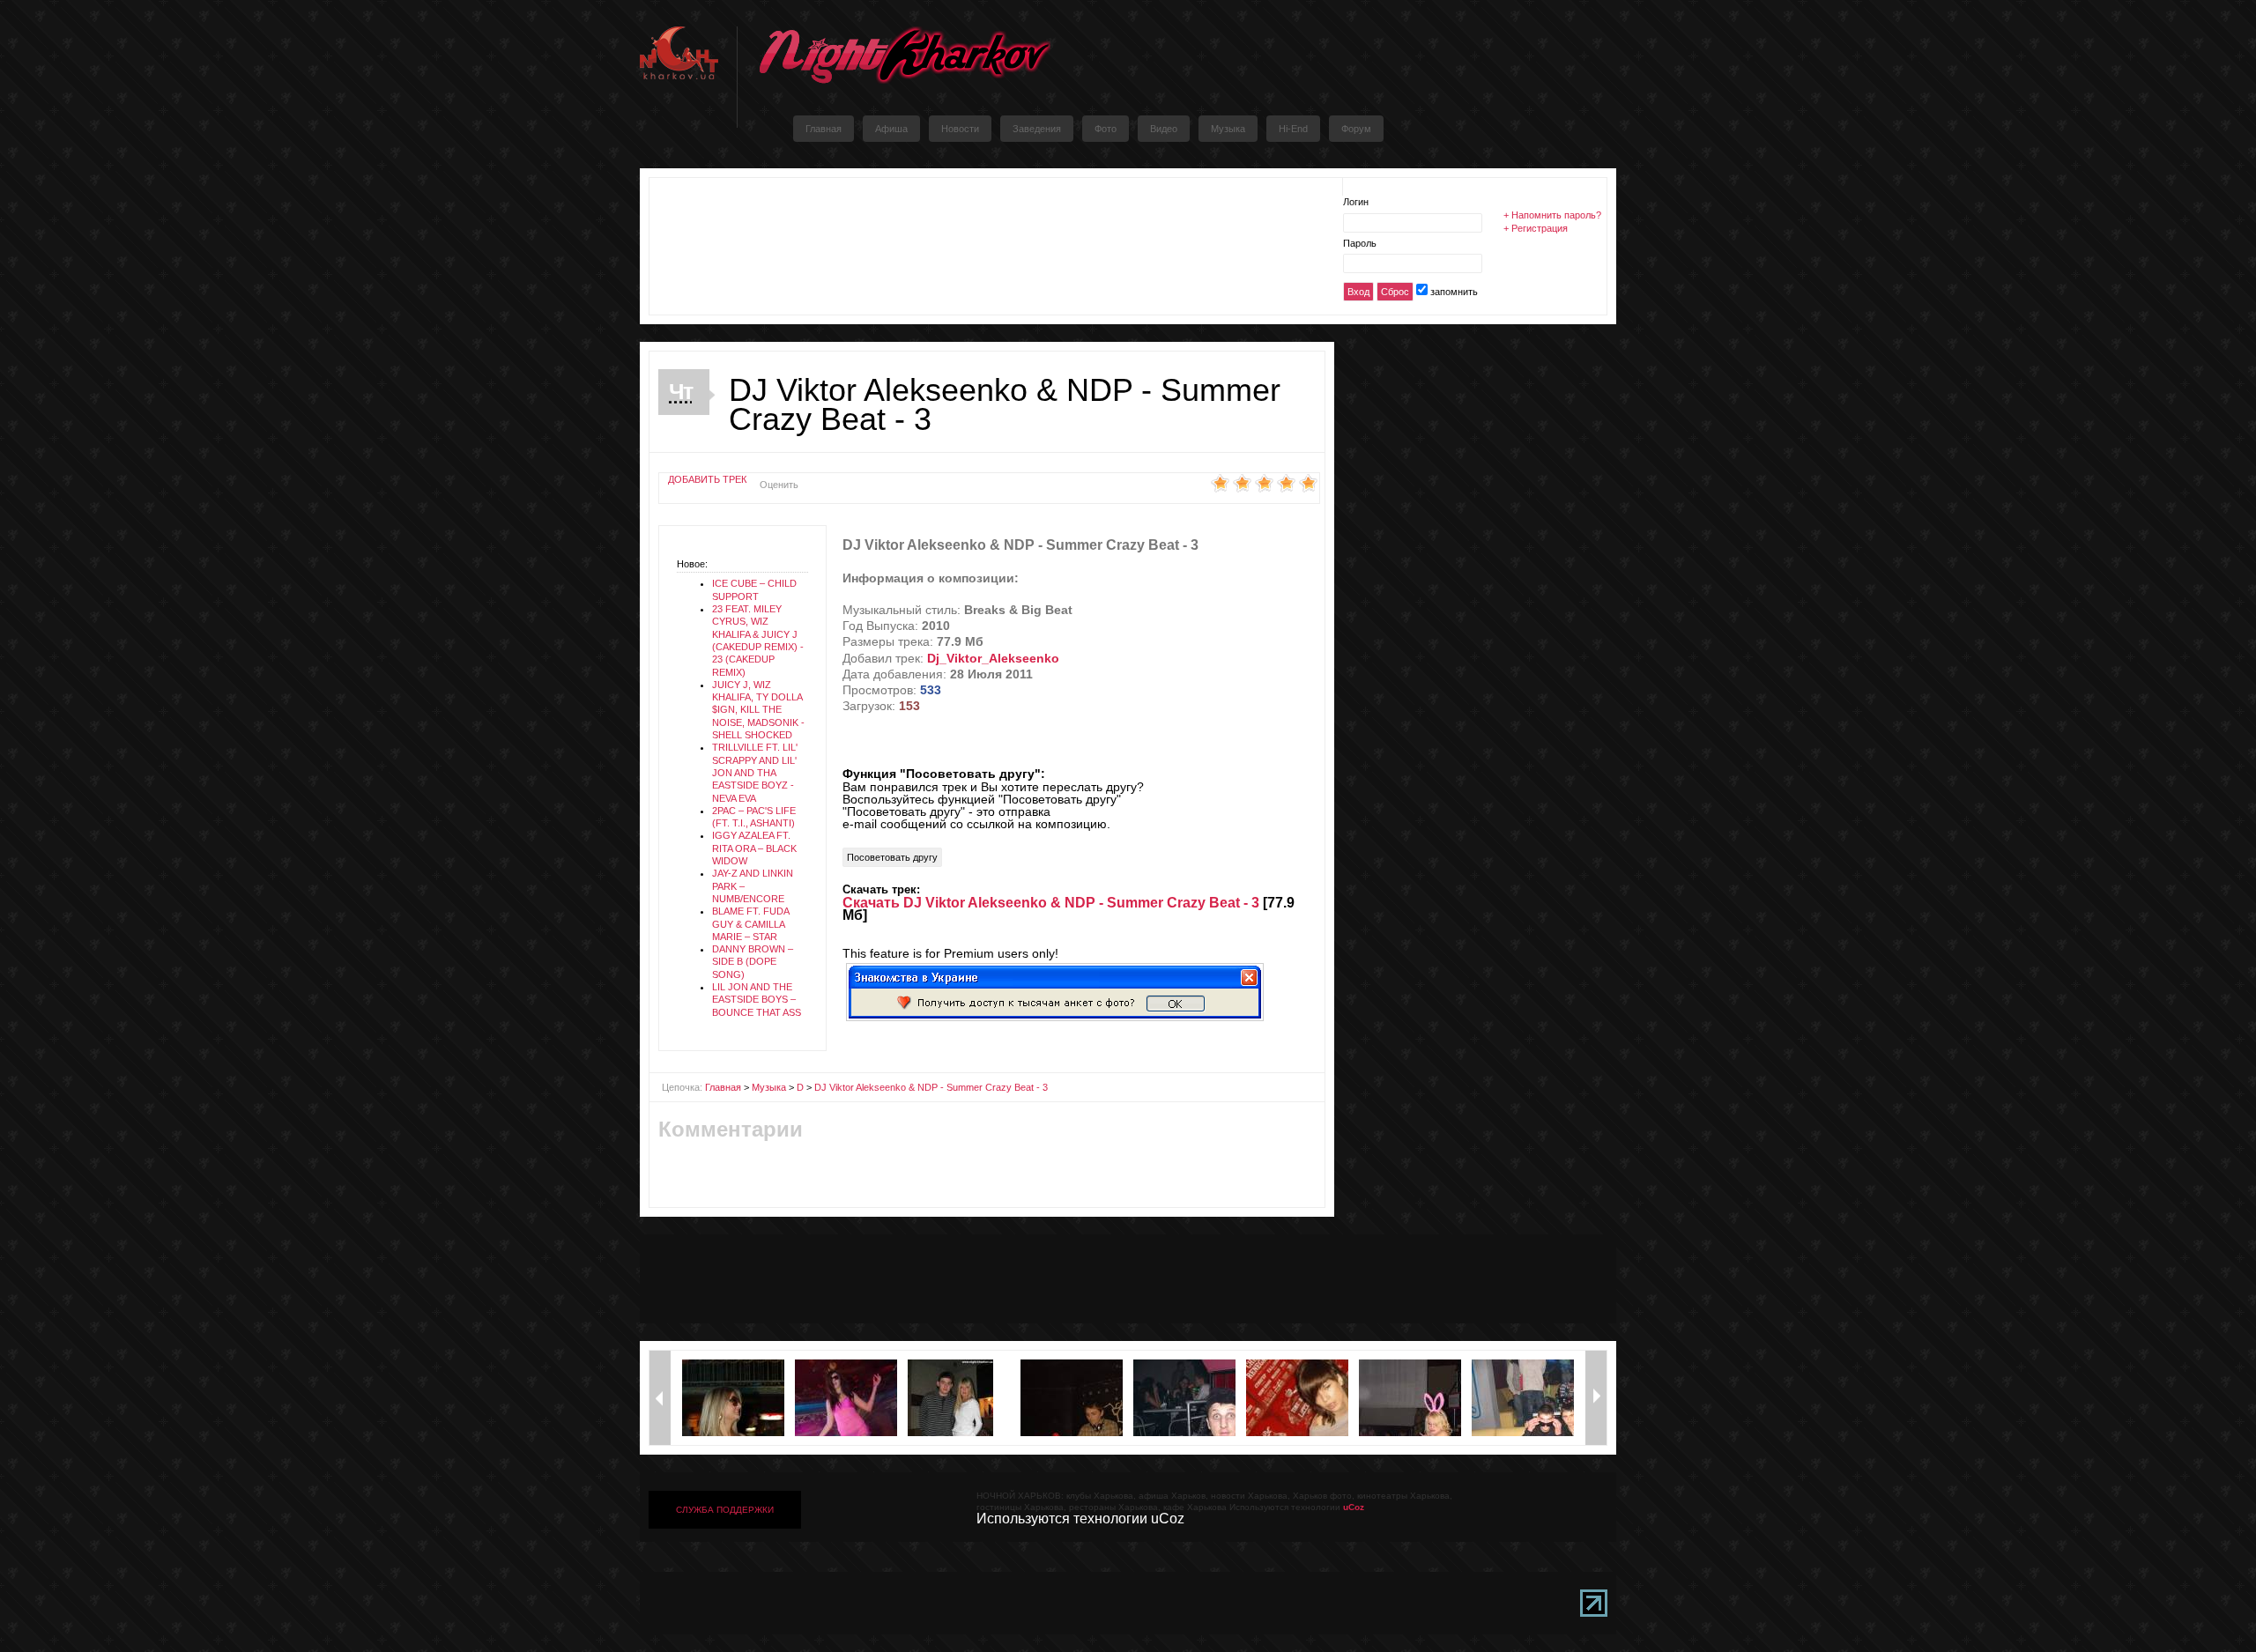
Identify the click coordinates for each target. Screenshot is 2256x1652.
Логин (1356, 202)
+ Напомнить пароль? (1552, 215)
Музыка (769, 1087)
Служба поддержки (725, 1510)
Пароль (1360, 243)
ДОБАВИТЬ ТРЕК (707, 479)
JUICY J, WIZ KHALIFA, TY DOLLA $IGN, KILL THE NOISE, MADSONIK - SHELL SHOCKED (758, 710)
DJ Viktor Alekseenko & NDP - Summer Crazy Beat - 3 (931, 1087)
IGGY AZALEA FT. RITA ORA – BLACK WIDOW (754, 848)
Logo (904, 55)
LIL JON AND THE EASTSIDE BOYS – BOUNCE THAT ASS (757, 1000)
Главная (723, 1087)
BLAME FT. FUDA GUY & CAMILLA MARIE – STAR (750, 924)
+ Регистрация (1536, 228)
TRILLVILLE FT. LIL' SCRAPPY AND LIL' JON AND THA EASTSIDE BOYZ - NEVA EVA (755, 772)
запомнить (1454, 292)
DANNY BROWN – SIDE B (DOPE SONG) (753, 962)
